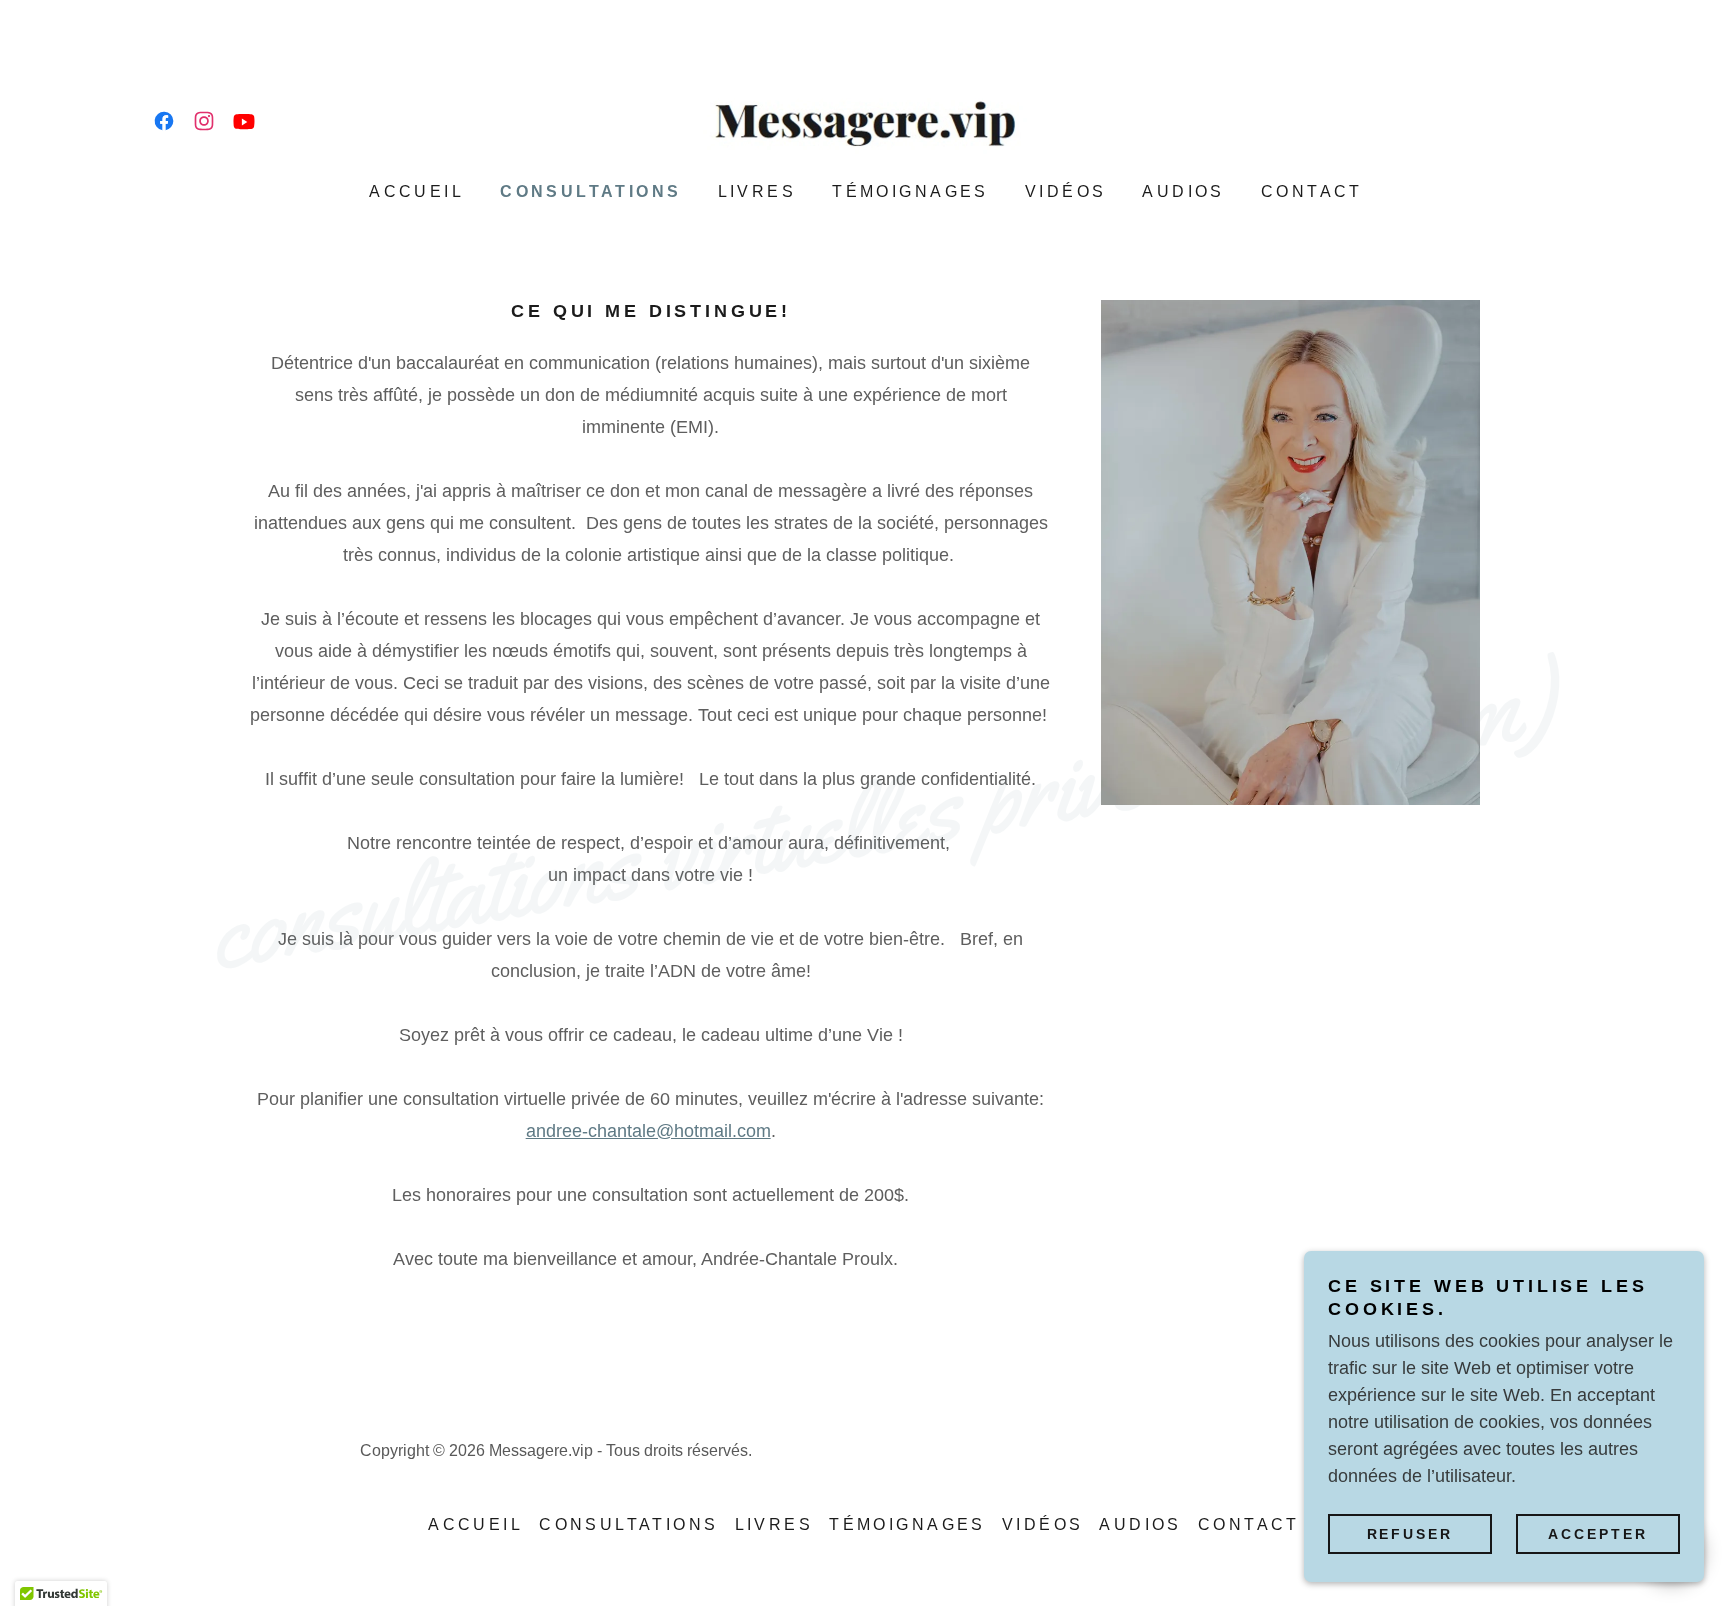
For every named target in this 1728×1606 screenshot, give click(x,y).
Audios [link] (1183, 191)
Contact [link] (1312, 191)
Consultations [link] (591, 191)
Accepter (1598, 1534)
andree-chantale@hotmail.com (648, 1131)
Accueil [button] (475, 1524)
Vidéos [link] (1066, 191)
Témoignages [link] (910, 191)
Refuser (1410, 1534)
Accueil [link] (416, 191)
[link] (164, 121)
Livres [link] (757, 191)
